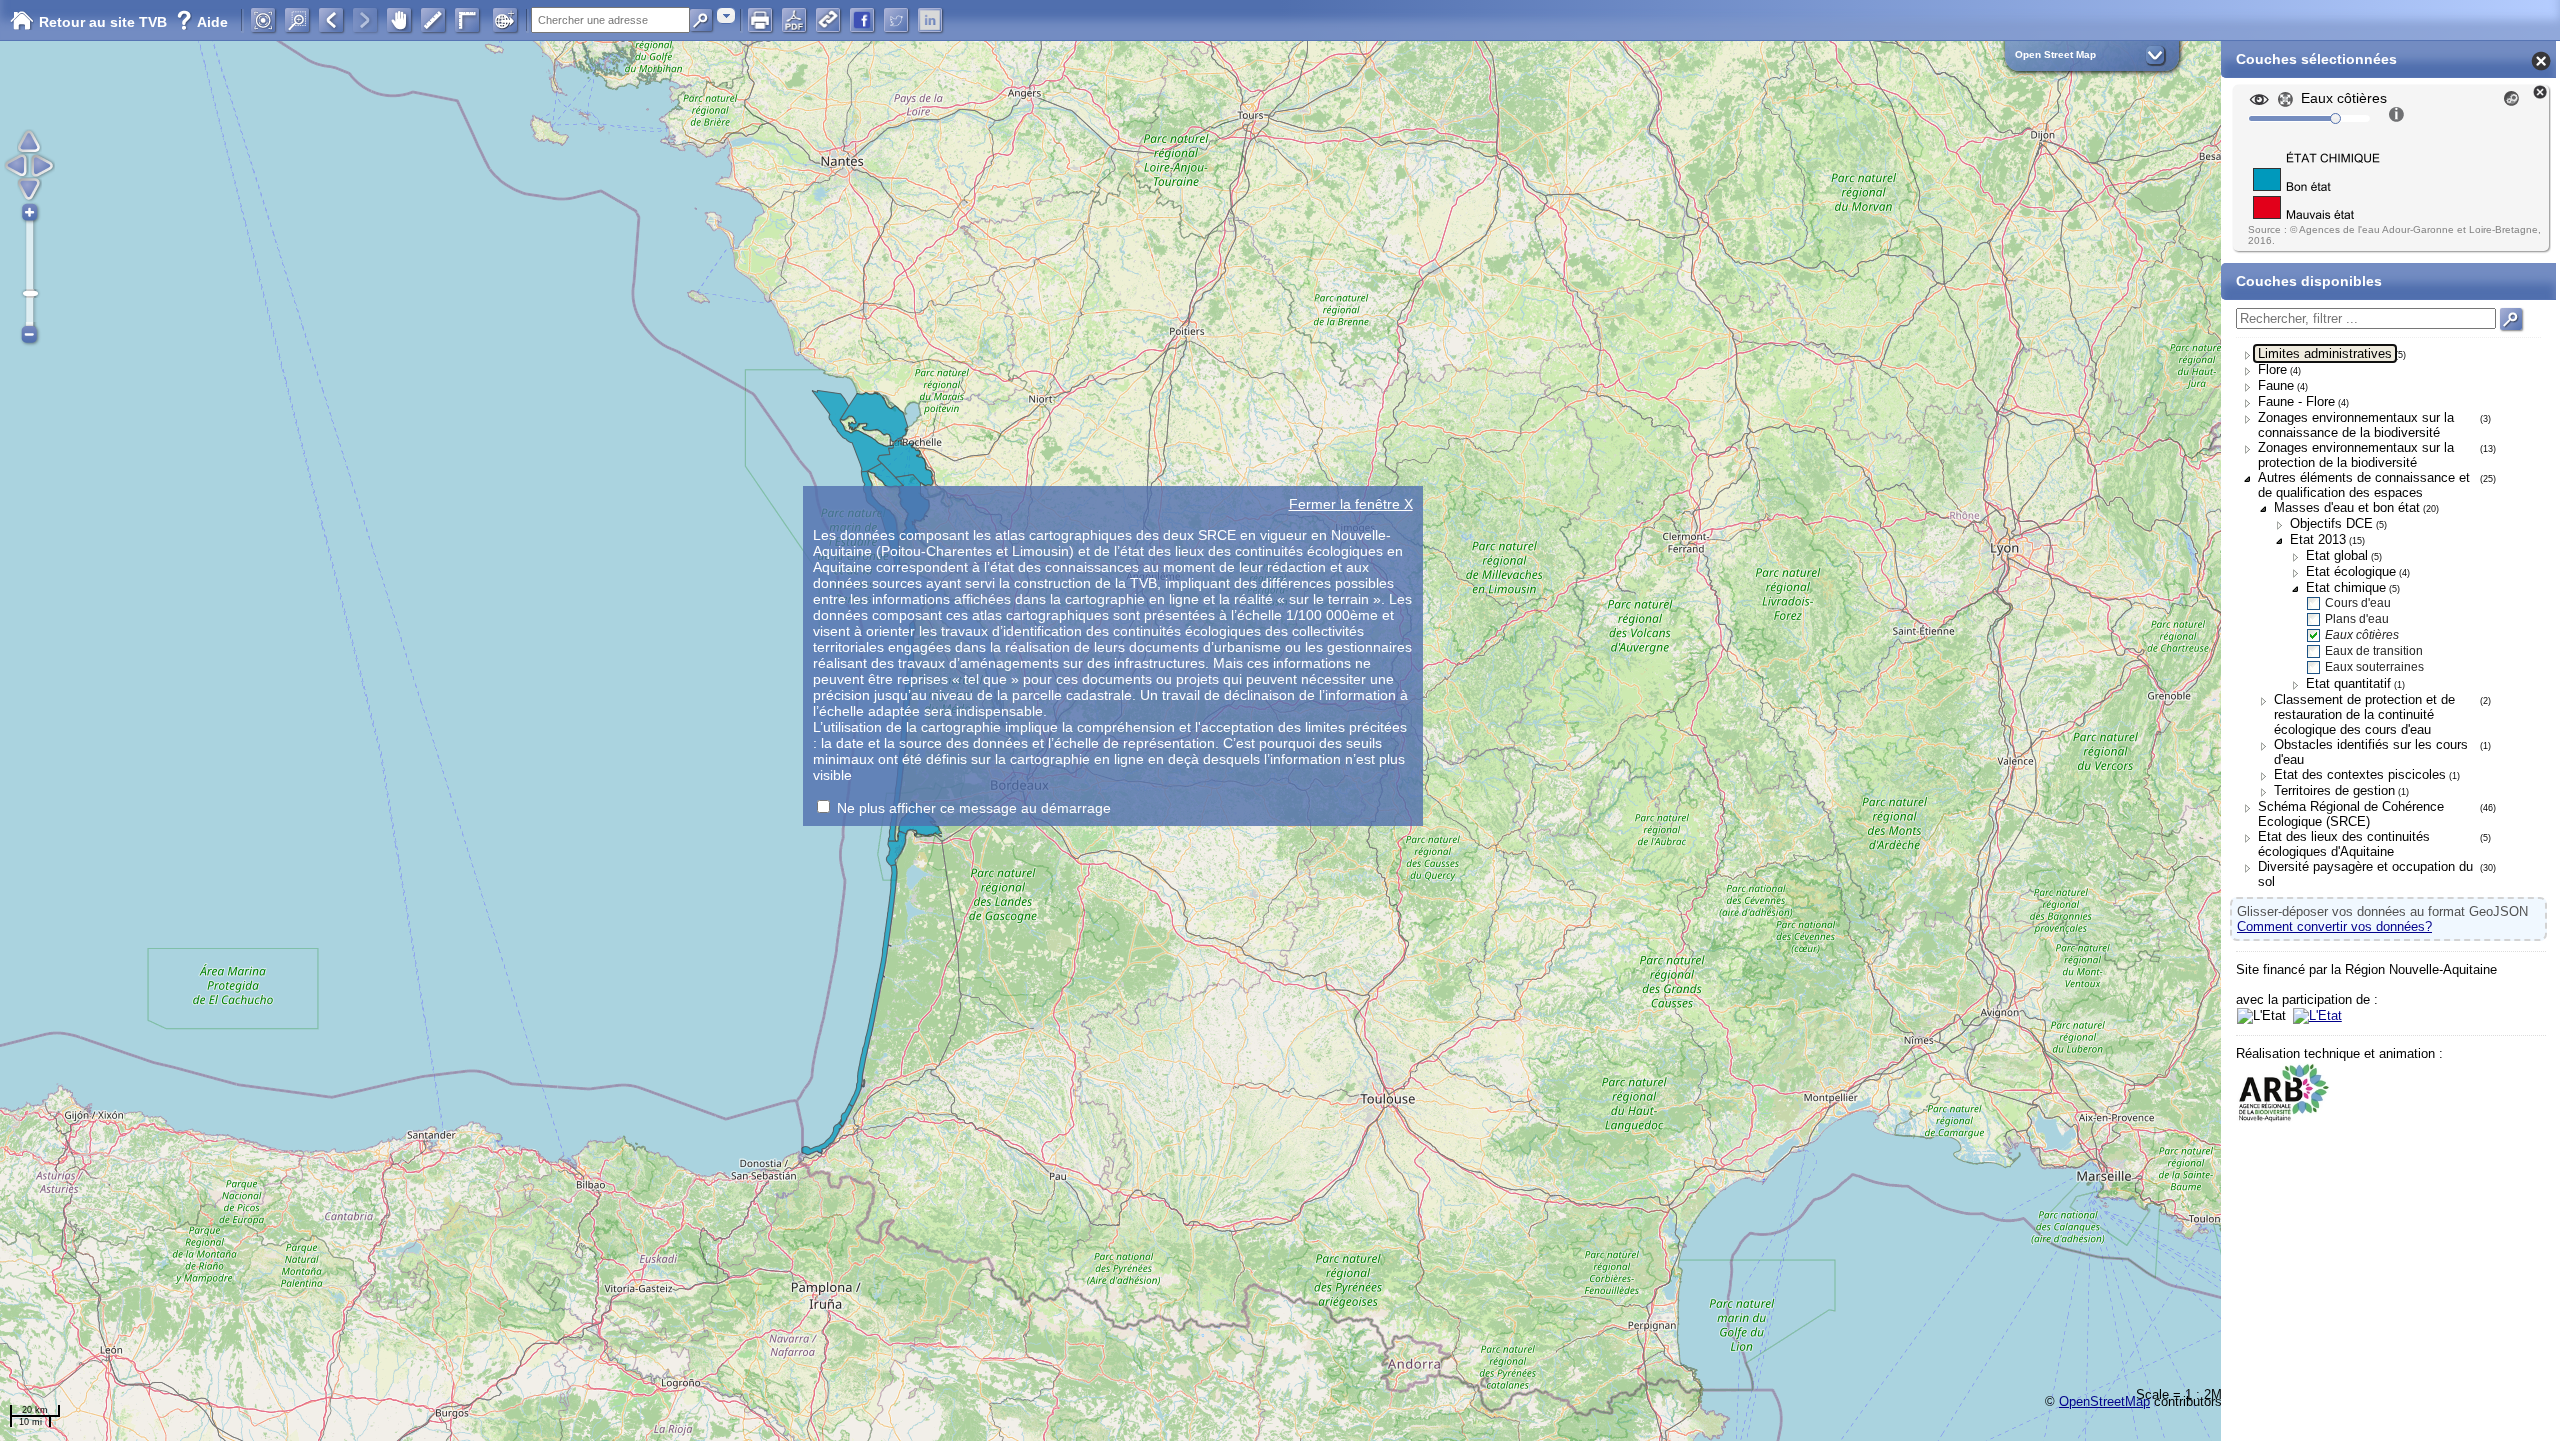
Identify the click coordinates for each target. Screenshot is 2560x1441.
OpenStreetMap (2104, 1401)
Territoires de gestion (2334, 790)
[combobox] (726, 15)
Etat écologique (2351, 571)
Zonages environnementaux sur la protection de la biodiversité (2356, 455)
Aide (202, 22)
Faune (2276, 385)
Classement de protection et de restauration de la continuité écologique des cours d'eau (2364, 714)
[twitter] (896, 20)
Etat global (2337, 555)
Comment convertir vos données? (2334, 926)
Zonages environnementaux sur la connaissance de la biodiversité (2356, 425)
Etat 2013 (2318, 539)
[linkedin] (930, 20)
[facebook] (862, 20)
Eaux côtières (2362, 635)
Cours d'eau (2358, 603)
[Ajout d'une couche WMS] (505, 20)
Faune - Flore (2296, 401)
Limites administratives (2325, 353)
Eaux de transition (2374, 651)
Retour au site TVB (105, 22)
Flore (2272, 369)
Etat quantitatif (2348, 683)
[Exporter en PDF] (794, 20)
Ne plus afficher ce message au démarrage (974, 808)
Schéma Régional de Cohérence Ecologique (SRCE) (2351, 814)
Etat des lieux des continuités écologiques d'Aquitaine (2344, 844)
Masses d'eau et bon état (2347, 507)
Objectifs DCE (2331, 523)
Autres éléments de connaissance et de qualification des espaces (2364, 485)
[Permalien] (828, 20)
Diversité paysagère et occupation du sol (2365, 874)
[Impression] (760, 20)
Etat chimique (2346, 587)
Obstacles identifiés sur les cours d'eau (2371, 752)
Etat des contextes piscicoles (2360, 774)
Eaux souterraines (2374, 667)
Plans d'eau (2357, 619)
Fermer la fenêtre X (1351, 504)
